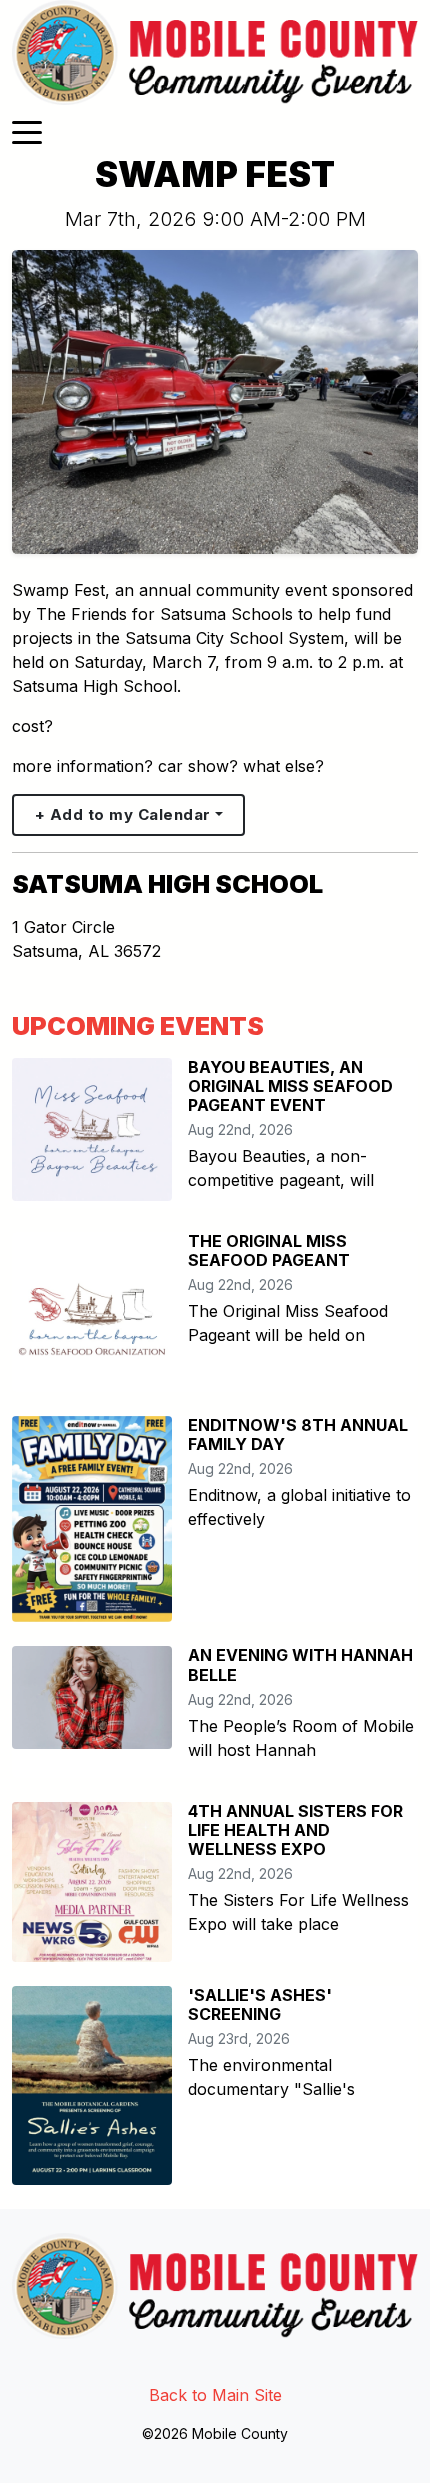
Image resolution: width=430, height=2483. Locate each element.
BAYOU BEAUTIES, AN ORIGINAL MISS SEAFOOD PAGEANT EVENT (290, 1086)
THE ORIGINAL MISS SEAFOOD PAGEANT (269, 1250)
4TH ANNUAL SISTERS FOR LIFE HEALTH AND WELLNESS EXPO (295, 1830)
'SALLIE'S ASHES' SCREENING (260, 2004)
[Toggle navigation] (27, 131)
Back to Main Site (215, 2395)
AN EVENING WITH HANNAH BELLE (300, 1664)
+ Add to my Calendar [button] (123, 814)
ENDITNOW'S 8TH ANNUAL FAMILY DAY (298, 1434)
